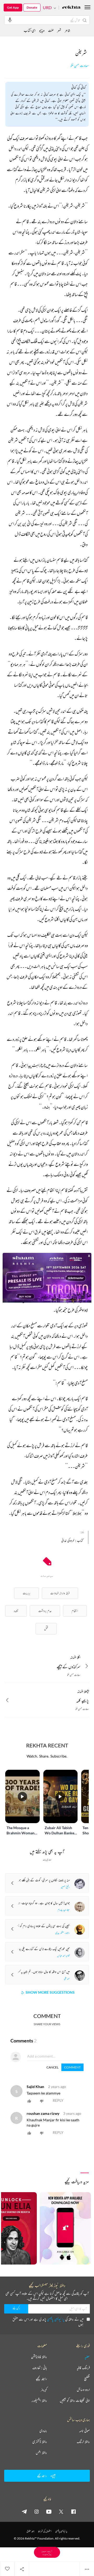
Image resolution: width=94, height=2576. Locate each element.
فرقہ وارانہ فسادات (60, 1593)
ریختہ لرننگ (83, 2442)
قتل (46, 1628)
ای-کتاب (30, 30)
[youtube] (49, 2511)
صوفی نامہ (84, 2431)
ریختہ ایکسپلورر (39, 2400)
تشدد (16, 1611)
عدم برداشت (45, 1611)
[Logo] (71, 8)
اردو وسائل (83, 2390)
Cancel (52, 2067)
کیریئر (44, 2390)
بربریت (27, 1593)
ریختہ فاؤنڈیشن (39, 2357)
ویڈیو (42, 30)
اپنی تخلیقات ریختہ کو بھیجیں (75, 2400)
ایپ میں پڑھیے (47, 2552)
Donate (32, 7)
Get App (13, 7)
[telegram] (24, 2511)
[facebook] (73, 2511)
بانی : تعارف (40, 2368)
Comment (72, 2067)
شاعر (67, 30)
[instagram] (37, 2511)
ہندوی (43, 2431)
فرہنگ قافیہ (83, 2368)
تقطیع (87, 2379)
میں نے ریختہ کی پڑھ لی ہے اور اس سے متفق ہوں (48, 2322)
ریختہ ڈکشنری (40, 2442)
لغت (51, 30)
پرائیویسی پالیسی (56, 2319)
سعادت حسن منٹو (80, 66)
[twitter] (61, 2511)
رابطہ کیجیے (41, 2379)
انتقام (75, 1611)
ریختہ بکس (41, 2453)
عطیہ (87, 2357)
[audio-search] (10, 20)
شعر (59, 30)
